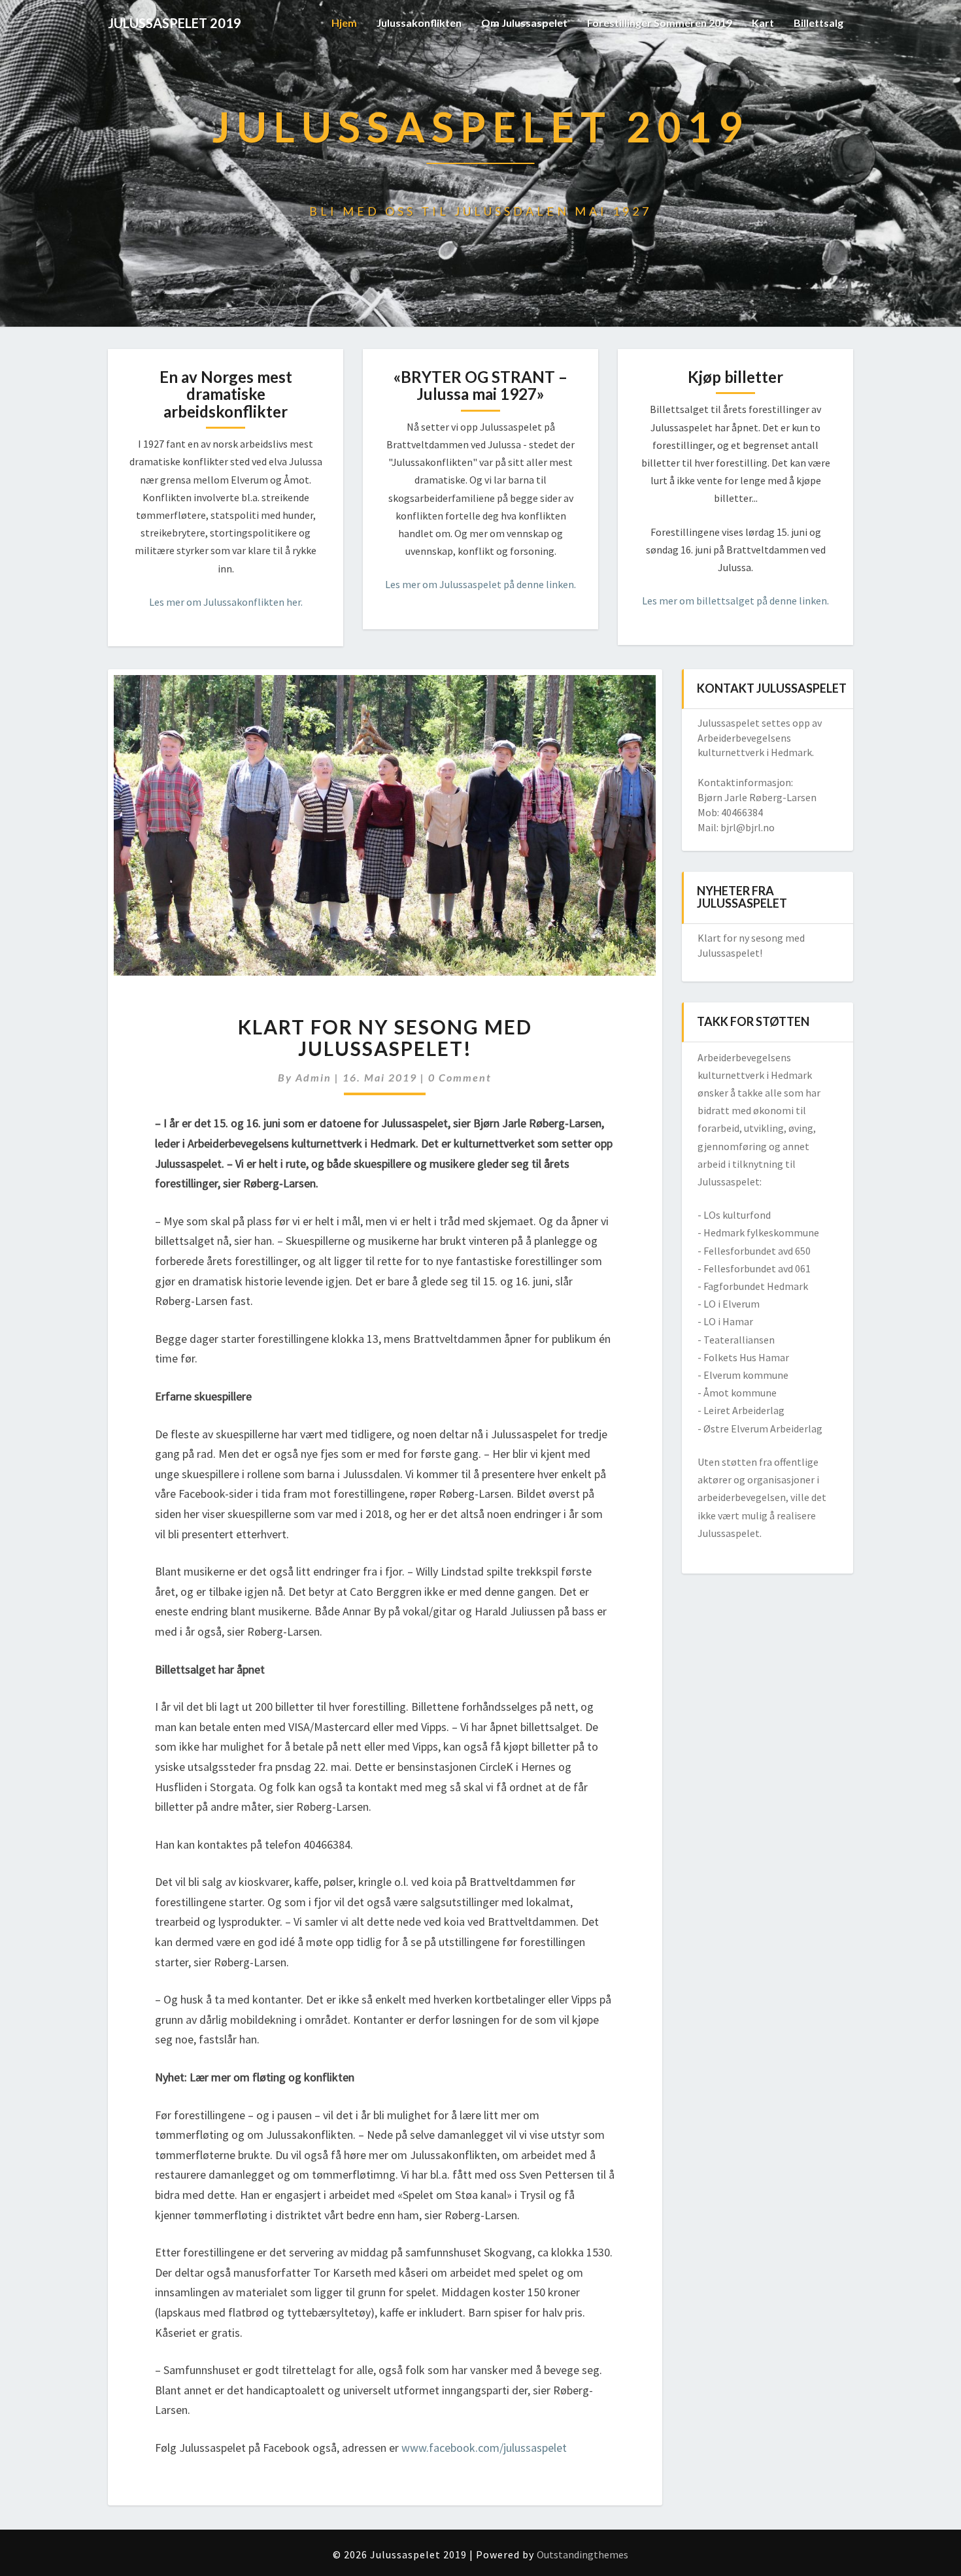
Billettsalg (818, 23)
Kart (763, 23)
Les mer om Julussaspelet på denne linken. (480, 584)
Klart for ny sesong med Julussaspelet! (385, 1037)
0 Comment (460, 1077)
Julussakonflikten (419, 23)
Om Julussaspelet (524, 23)
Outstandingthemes (582, 2554)
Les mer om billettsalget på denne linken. (735, 601)
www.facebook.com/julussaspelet (484, 2448)
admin (313, 1077)
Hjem (344, 23)
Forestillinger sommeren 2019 (660, 23)
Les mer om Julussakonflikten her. (226, 602)
